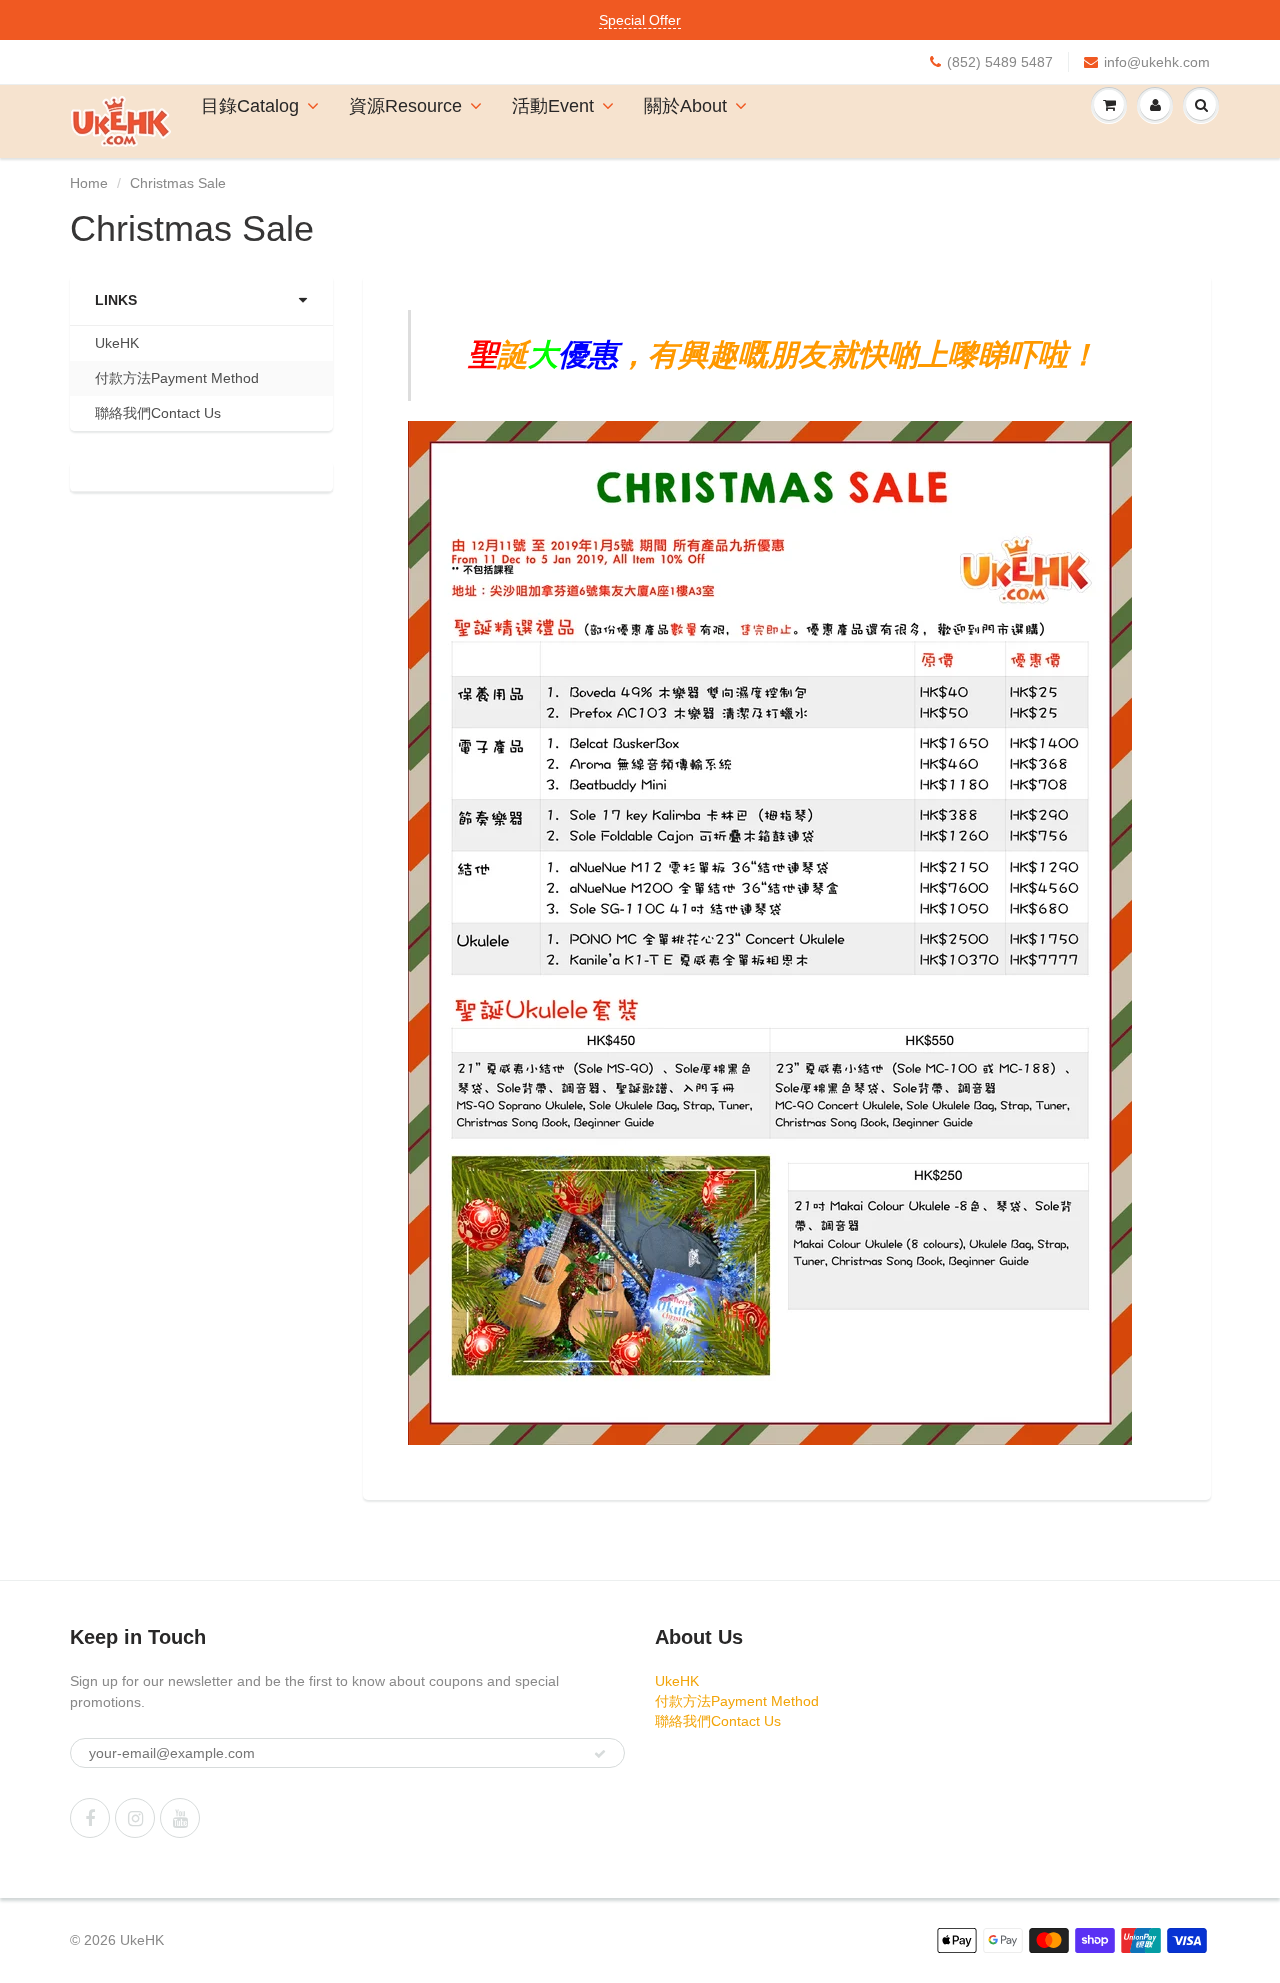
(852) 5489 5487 (1000, 62)
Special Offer (640, 20)
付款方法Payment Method (177, 378)
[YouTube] (180, 1818)
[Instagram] (135, 1818)
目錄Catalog (250, 106)
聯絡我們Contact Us (158, 413)
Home (89, 183)
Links (116, 300)
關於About (685, 106)
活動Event (553, 106)
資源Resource (405, 106)
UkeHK (117, 343)
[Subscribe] (600, 1754)
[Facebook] (90, 1818)
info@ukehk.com (1157, 62)
